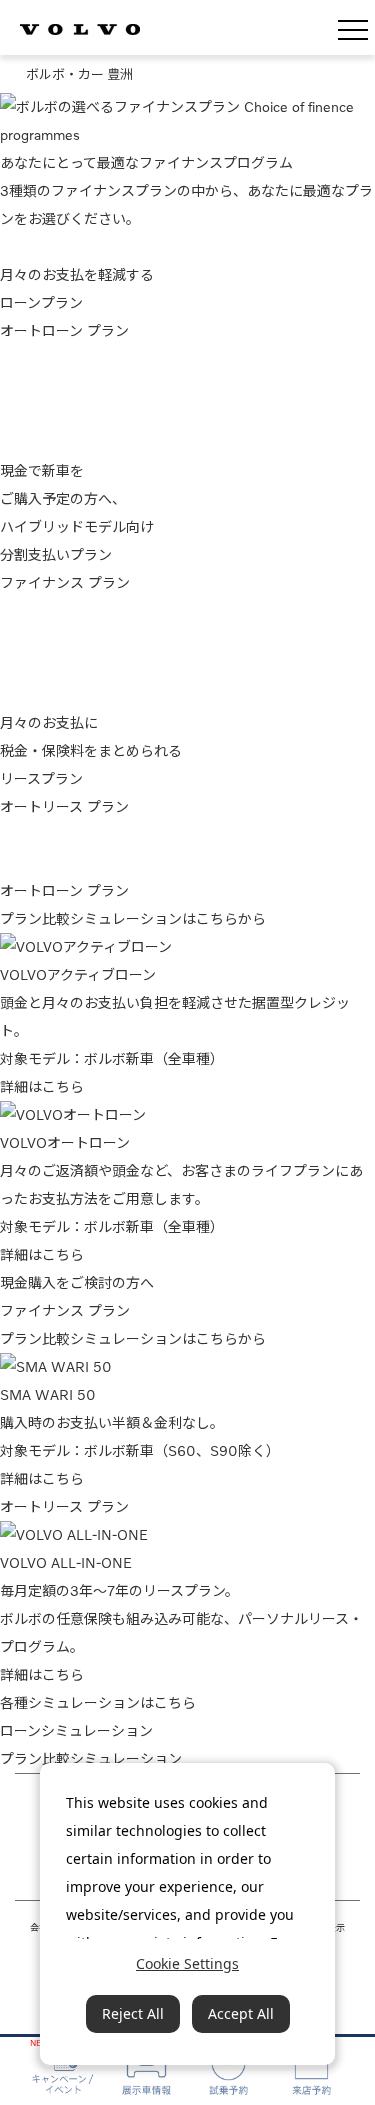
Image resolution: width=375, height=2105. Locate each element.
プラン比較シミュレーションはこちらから (133, 918)
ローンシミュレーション (76, 1730)
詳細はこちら (42, 1086)
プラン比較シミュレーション (91, 1758)
